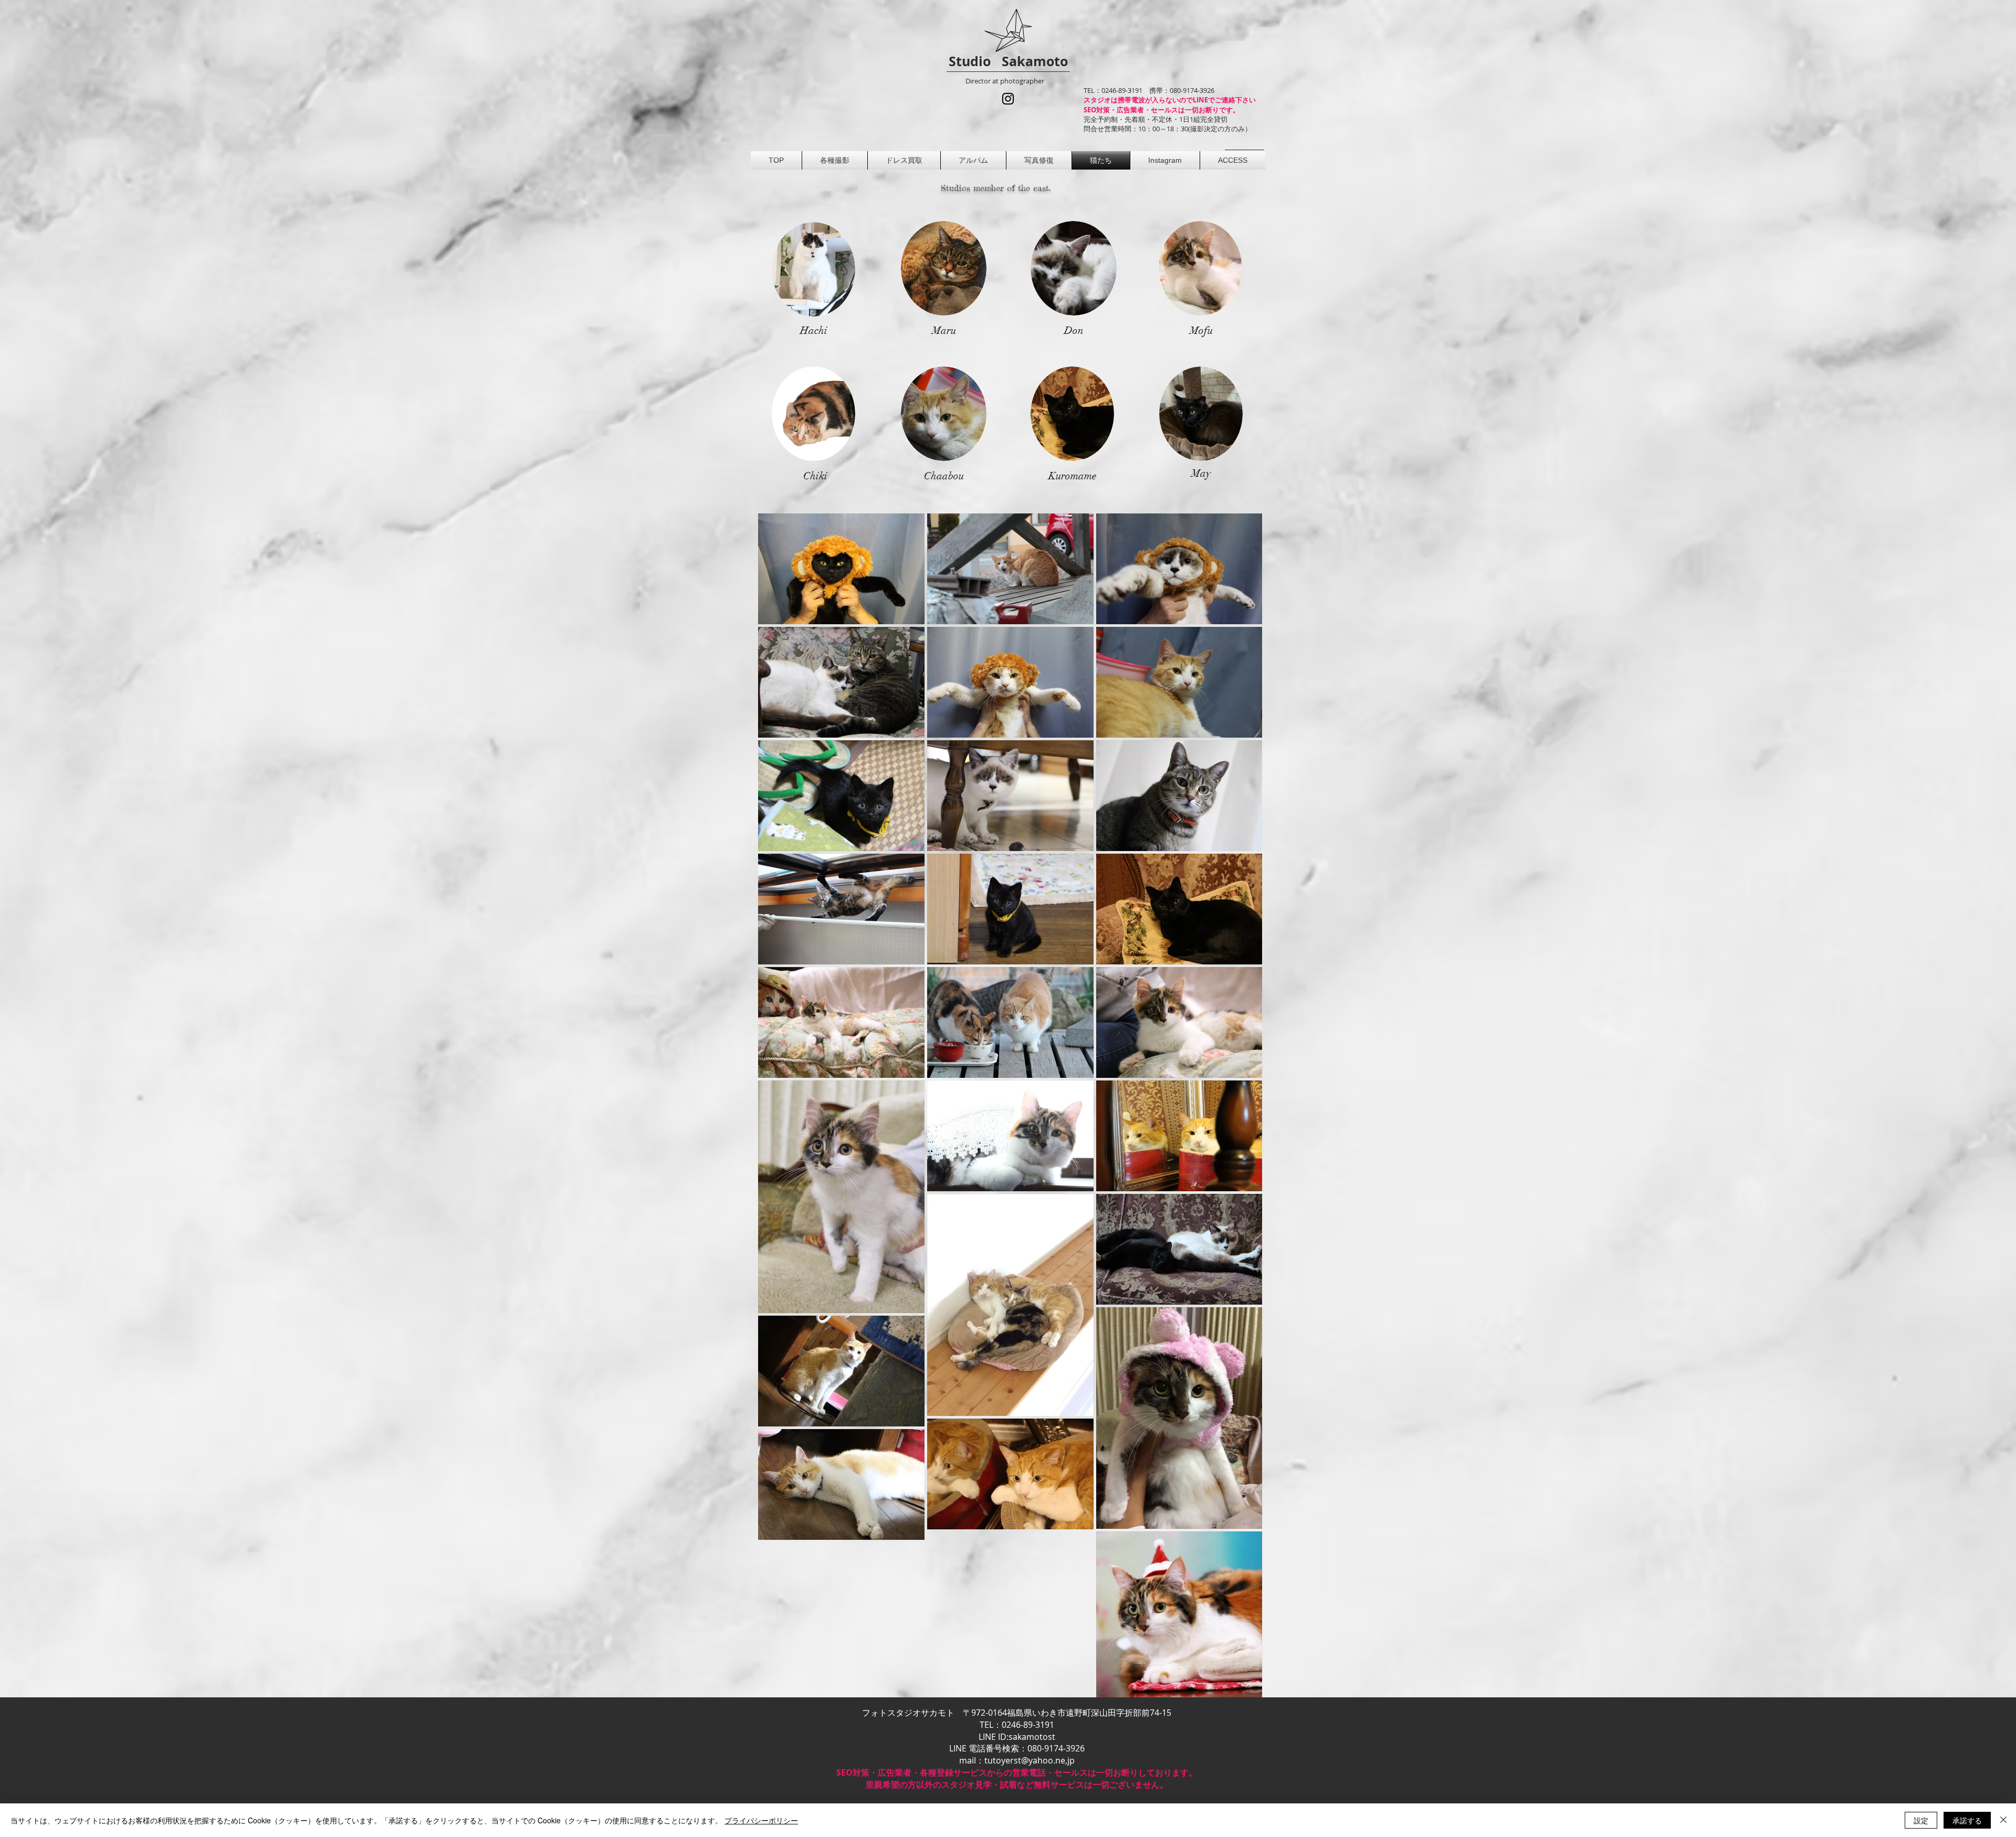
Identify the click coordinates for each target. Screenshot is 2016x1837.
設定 (1921, 1820)
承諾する (1967, 1820)
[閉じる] (2003, 1820)
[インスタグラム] (1008, 99)
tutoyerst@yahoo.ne (1025, 1760)
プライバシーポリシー (761, 1820)
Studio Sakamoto (1008, 61)
